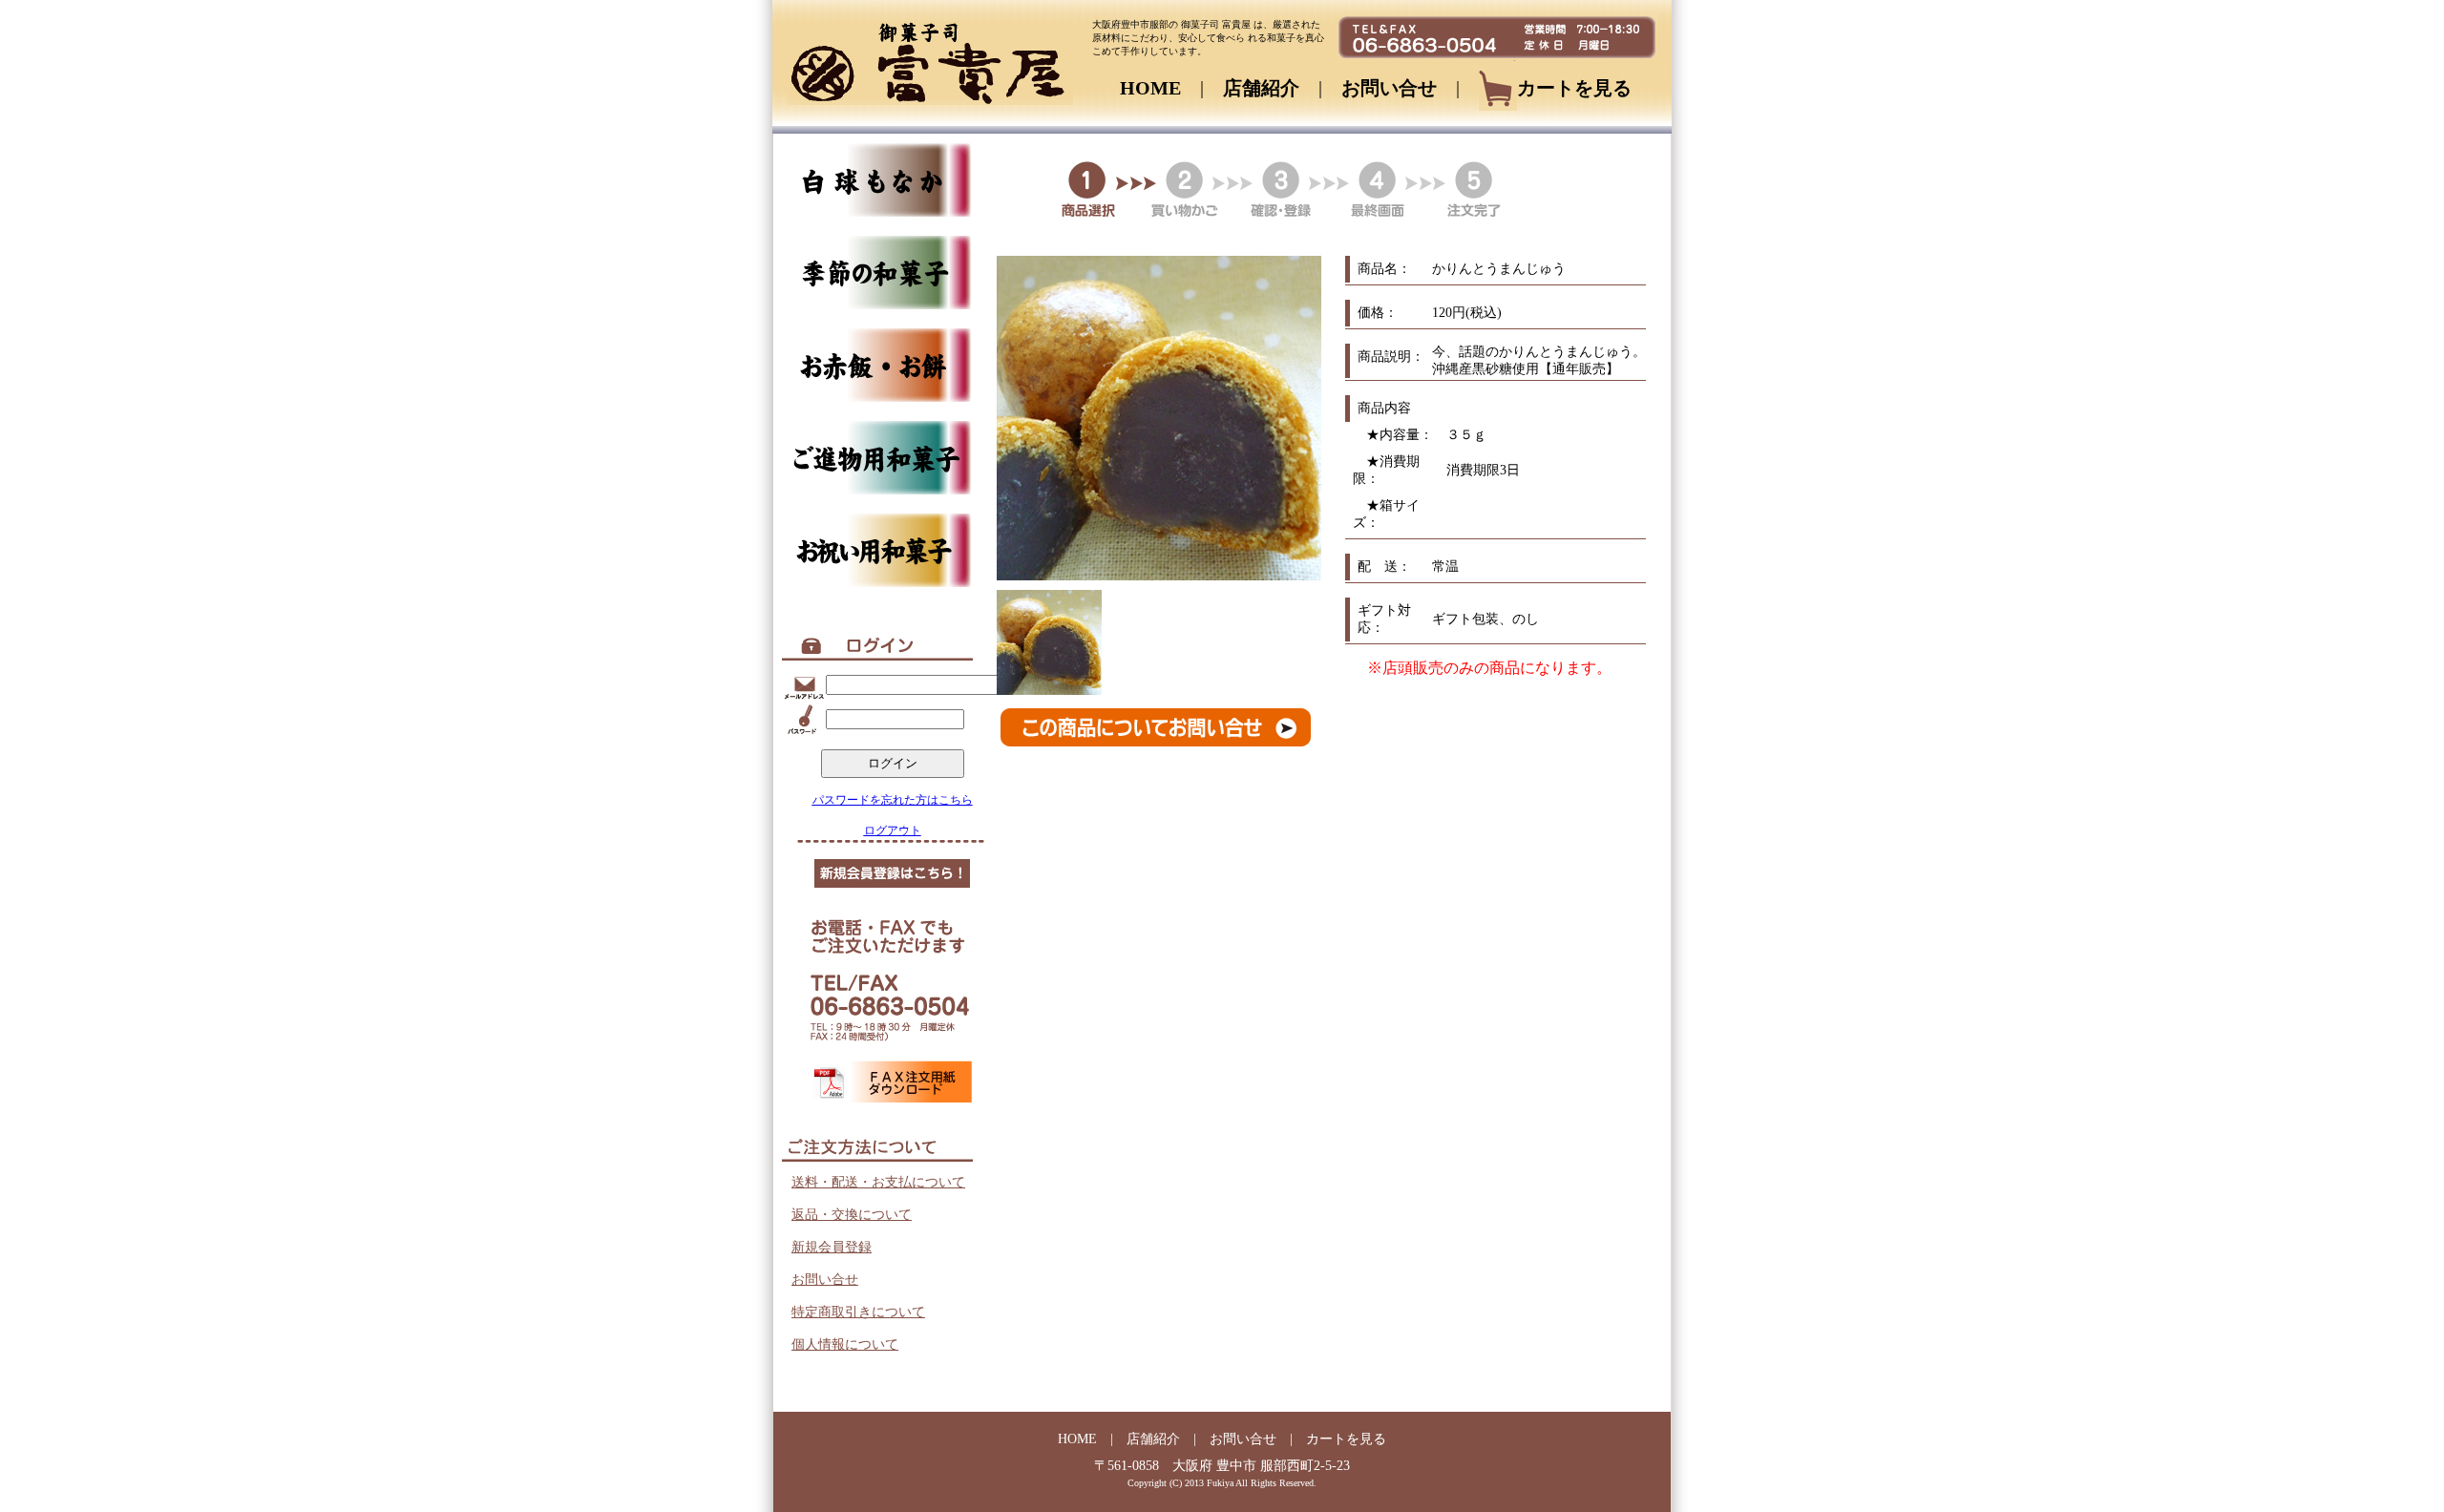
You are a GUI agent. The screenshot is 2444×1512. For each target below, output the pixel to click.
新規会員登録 (832, 1247)
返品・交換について (852, 1215)
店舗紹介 (1261, 88)
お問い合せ (1389, 88)
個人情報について (845, 1344)
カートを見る (1574, 88)
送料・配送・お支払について (878, 1182)
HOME (1150, 88)
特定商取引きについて (858, 1312)
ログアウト (893, 830)
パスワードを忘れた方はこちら (893, 800)
